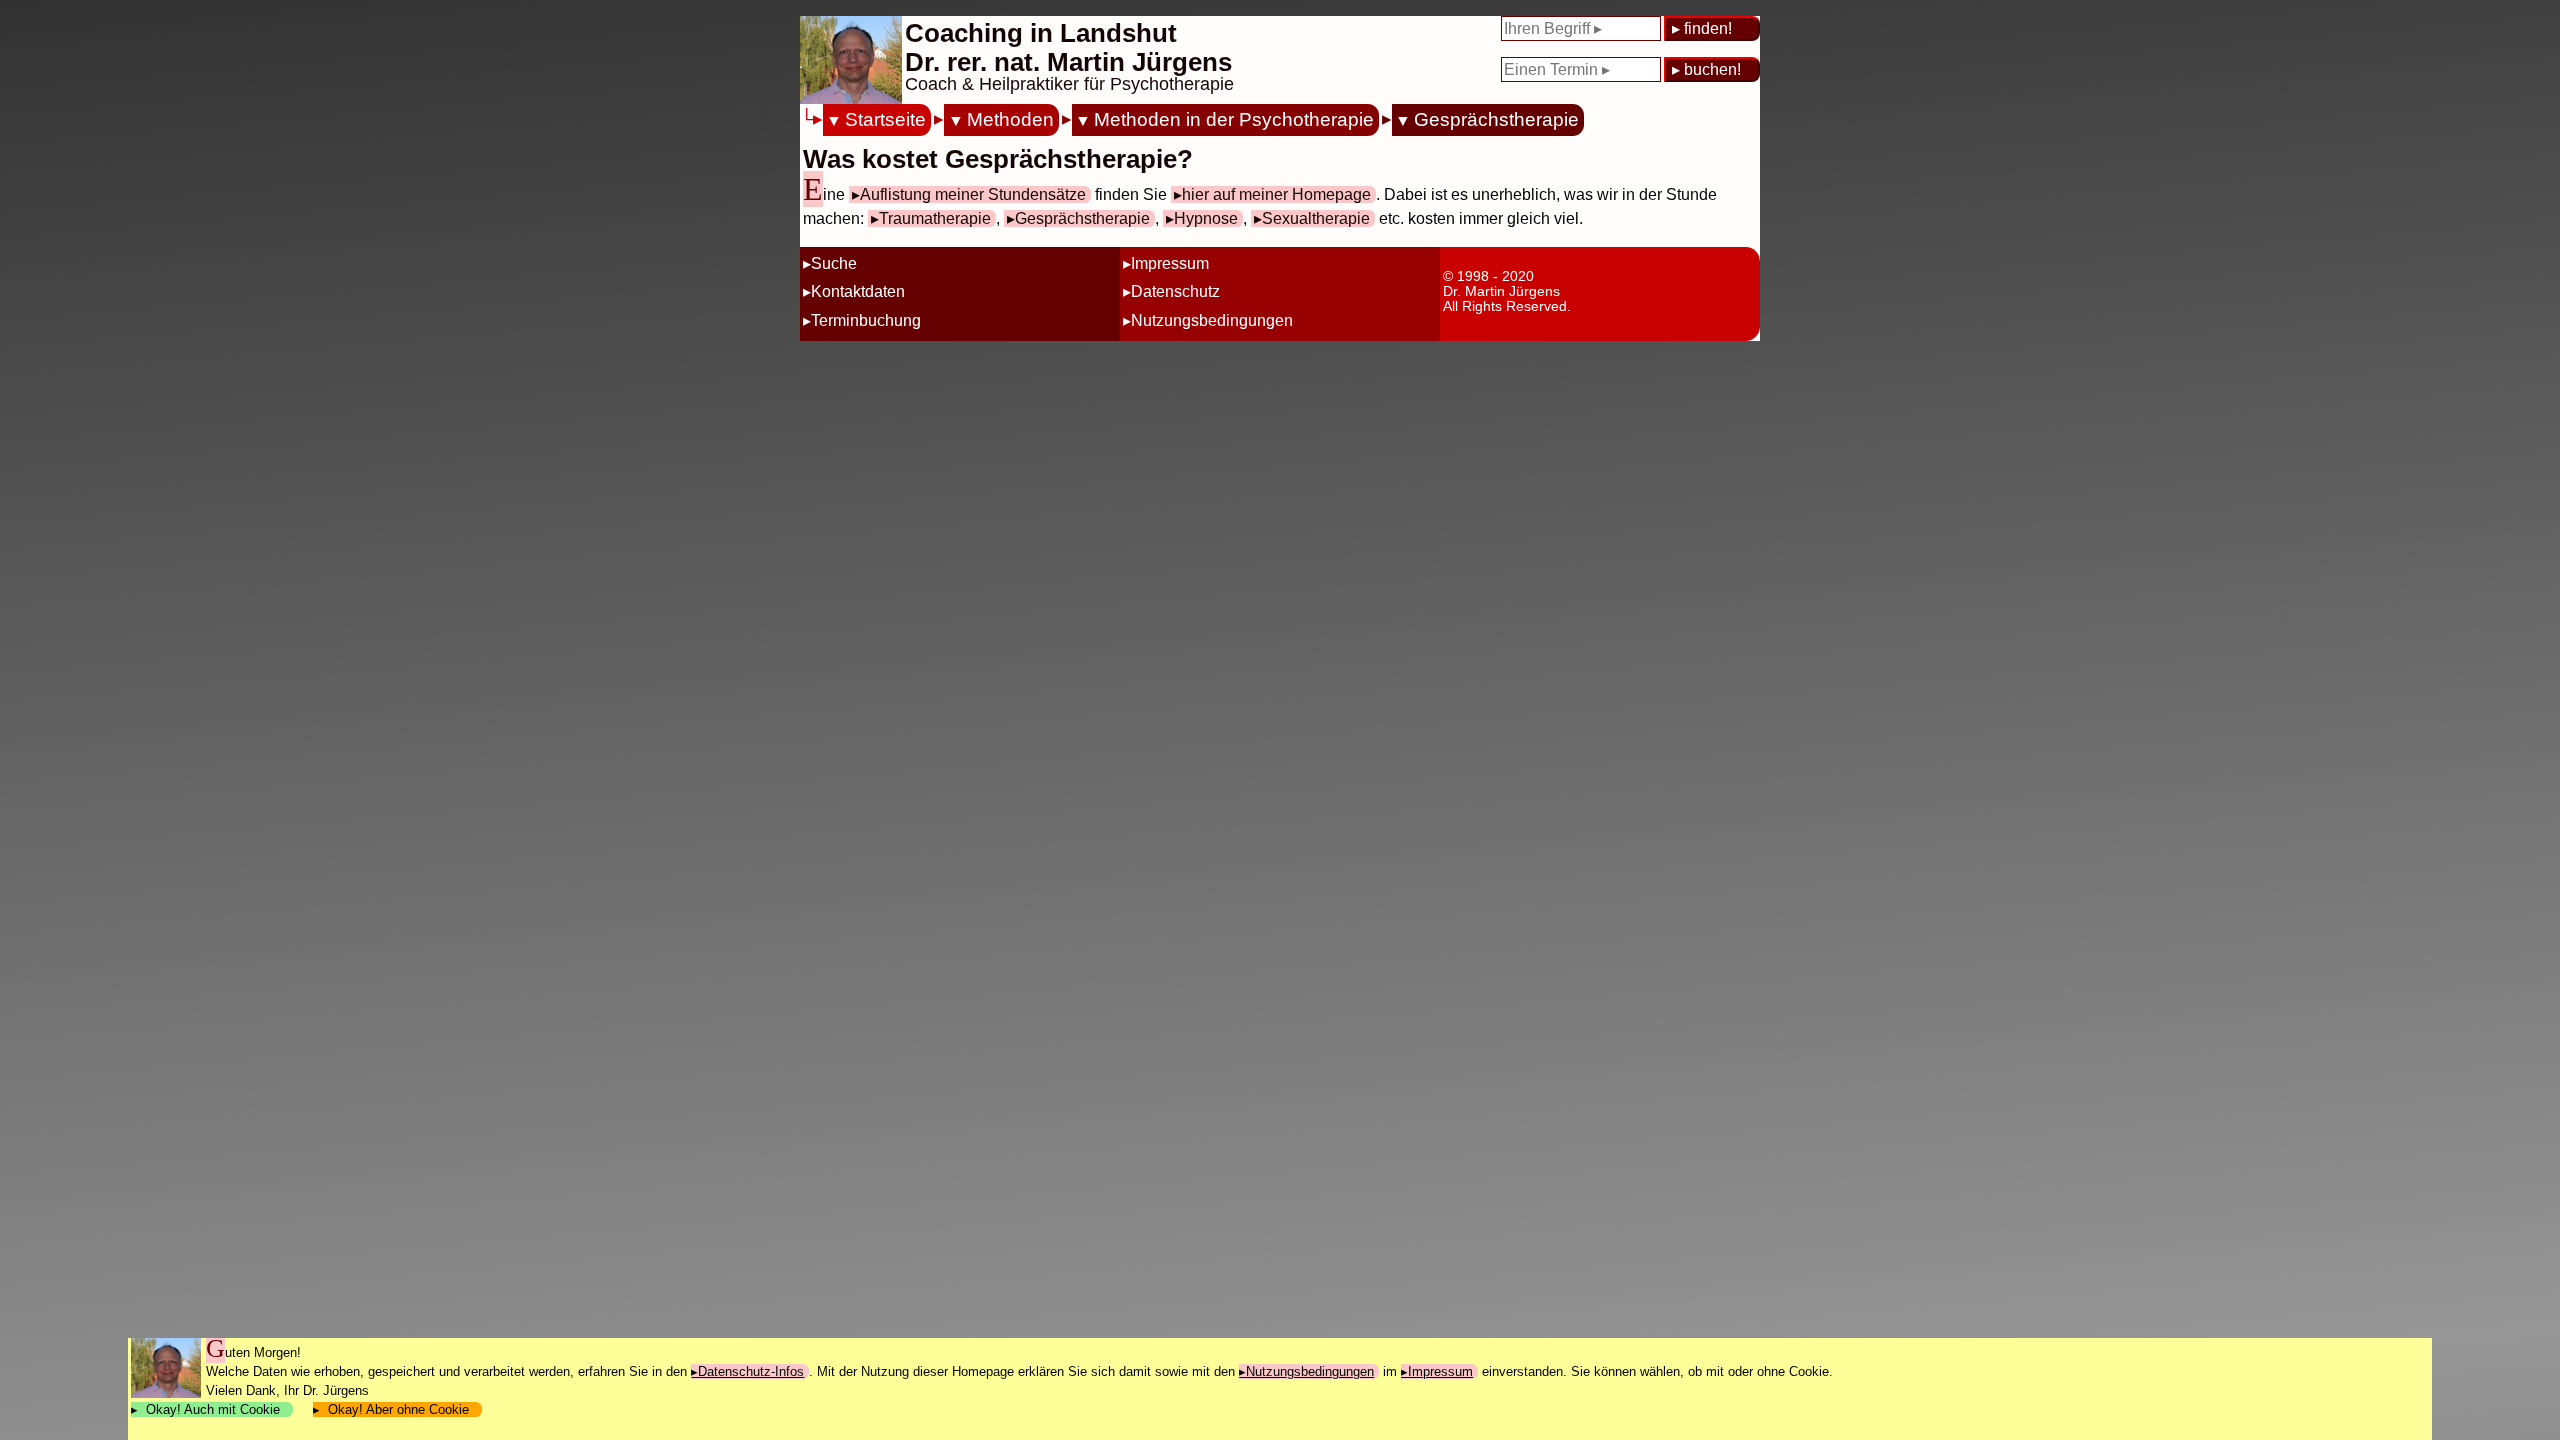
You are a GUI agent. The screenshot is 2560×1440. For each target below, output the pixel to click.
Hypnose (1206, 218)
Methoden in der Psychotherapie (1234, 119)
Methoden (1010, 119)
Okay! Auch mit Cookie (213, 1409)
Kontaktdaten (858, 291)
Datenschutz (1175, 291)
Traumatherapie (935, 218)
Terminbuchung (866, 320)
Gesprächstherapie (1496, 119)
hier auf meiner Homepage (1276, 194)
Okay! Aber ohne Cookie (398, 1409)
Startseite (885, 119)
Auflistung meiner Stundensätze (973, 194)
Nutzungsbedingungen (1212, 320)
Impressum (1170, 263)
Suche (834, 263)
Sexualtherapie (1316, 218)
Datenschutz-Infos (751, 1371)
